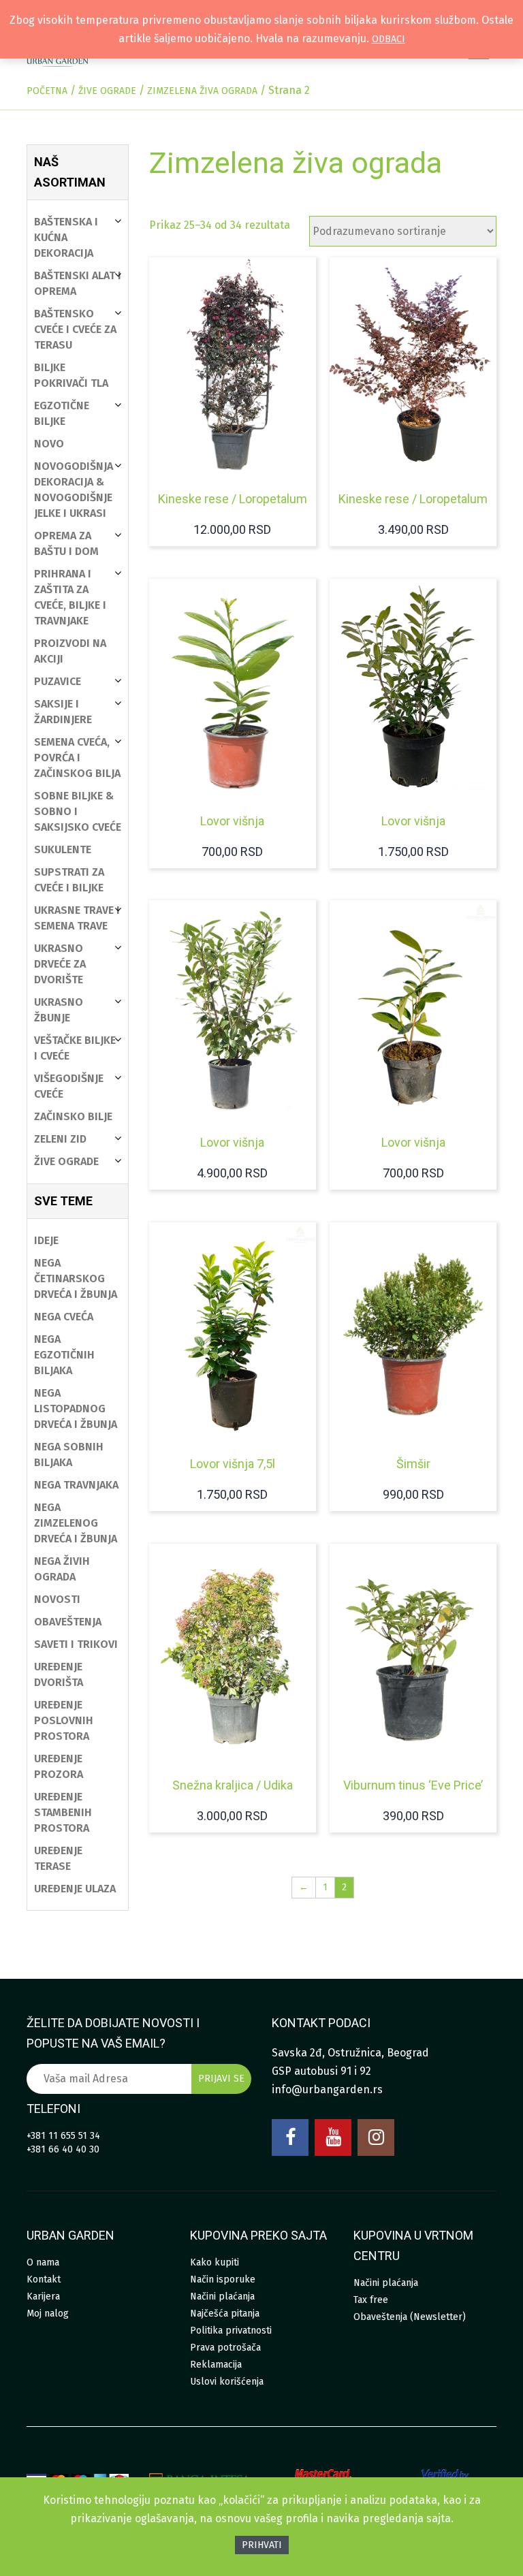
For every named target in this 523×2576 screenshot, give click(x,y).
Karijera (43, 2296)
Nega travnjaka (76, 1485)
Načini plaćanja (222, 2296)
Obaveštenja (68, 1622)
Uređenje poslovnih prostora (64, 1720)
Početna (47, 91)
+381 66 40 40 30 (63, 2149)
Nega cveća (64, 1317)
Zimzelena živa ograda (202, 91)
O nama (43, 2262)
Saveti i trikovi (76, 1644)
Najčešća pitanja (225, 2313)
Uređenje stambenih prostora (63, 1812)
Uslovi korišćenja (227, 2382)
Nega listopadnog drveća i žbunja (76, 1409)
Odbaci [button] (389, 39)
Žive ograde (107, 91)
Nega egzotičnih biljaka (64, 1355)
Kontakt (44, 2279)
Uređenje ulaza (75, 1889)
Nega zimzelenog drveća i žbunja (76, 1523)
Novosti (57, 1599)
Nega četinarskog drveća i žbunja (76, 1278)
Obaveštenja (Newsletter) (410, 2317)
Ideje (46, 1240)
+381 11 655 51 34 (63, 2136)
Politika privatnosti (231, 2331)
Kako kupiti (215, 2262)
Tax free (371, 2300)
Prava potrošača (225, 2348)
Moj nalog (48, 2313)
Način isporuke (223, 2279)
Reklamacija (216, 2365)
